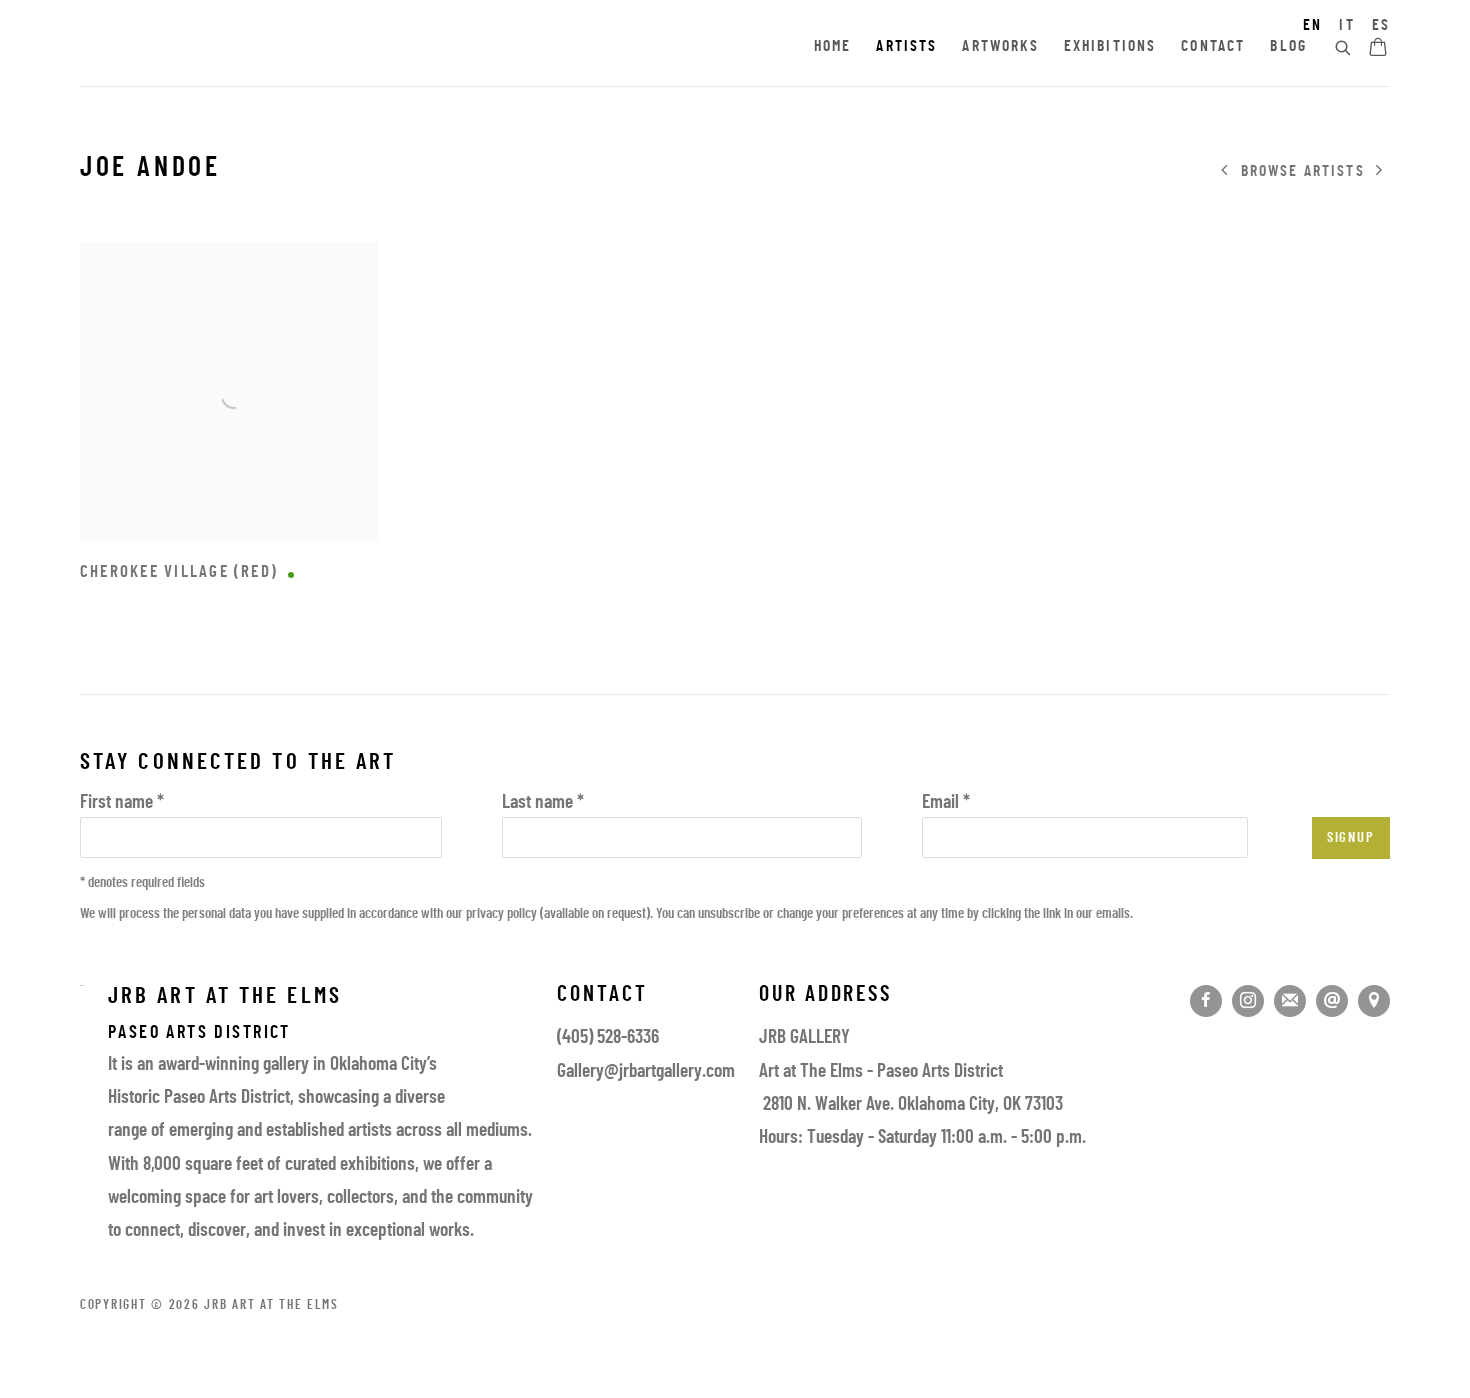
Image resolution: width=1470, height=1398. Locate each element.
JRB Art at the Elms (260, 48)
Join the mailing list (1290, 1001)
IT (1346, 26)
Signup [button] (1351, 838)
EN (1312, 26)
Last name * (543, 803)
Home (833, 47)
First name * (122, 803)
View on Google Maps (1374, 1001)
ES (1381, 26)
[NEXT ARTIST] (1380, 172)
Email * (946, 803)
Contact (1213, 47)
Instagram (1248, 1001)
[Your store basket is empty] (1378, 49)
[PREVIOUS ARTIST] (1225, 172)
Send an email (1332, 1001)
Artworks (1000, 47)
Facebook (1206, 1001)
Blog (1288, 47)
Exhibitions (1110, 47)
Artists (906, 47)
